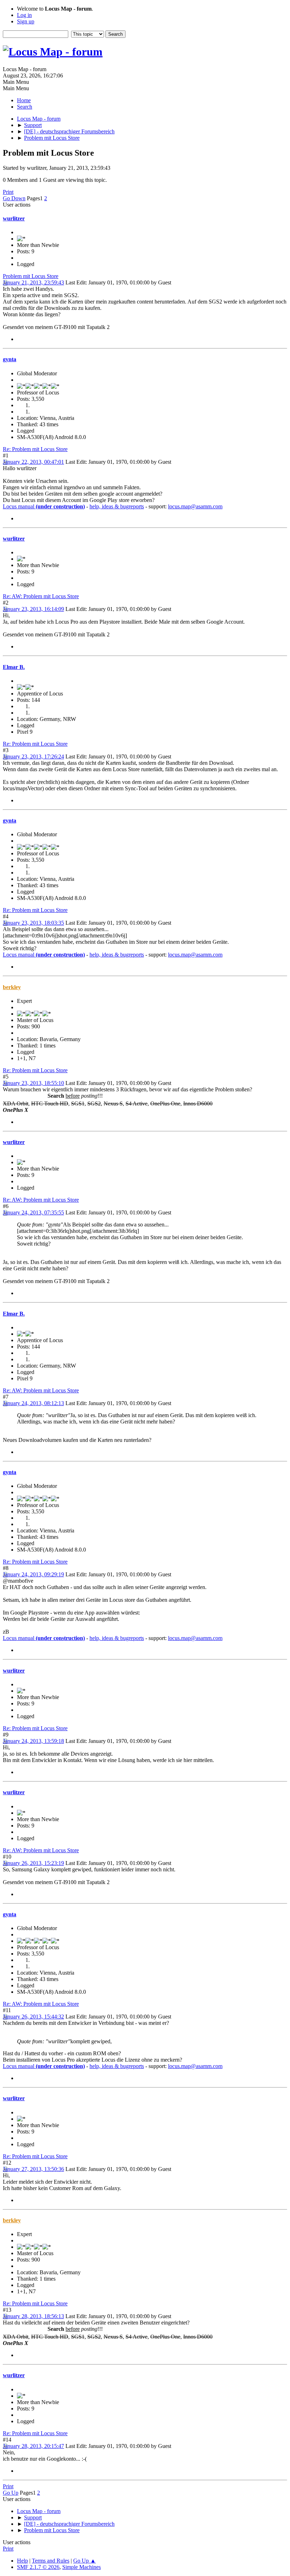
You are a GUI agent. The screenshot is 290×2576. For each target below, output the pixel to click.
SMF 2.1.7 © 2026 (38, 2567)
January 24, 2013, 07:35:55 (33, 1212)
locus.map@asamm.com (195, 506)
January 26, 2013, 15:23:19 (33, 1863)
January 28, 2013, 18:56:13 (33, 2316)
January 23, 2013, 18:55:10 (33, 1083)
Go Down (14, 198)
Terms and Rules (51, 2561)
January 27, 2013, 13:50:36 (33, 2169)
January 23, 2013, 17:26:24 (33, 756)
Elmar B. (14, 667)
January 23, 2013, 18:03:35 (33, 923)
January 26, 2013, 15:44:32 (33, 2017)
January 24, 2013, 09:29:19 (33, 1574)
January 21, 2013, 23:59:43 (33, 282)
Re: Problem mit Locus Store (35, 449)
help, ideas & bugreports (117, 506)
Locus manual (44, 506)
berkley (12, 987)
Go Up (11, 2493)
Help (22, 2561)
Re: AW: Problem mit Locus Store (41, 596)
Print (8, 192)
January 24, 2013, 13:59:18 (33, 1741)
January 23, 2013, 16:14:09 (33, 609)
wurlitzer (14, 218)
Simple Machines (82, 2567)
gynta (10, 359)
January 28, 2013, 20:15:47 (33, 2446)
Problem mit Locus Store (31, 276)
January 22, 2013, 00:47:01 (33, 462)
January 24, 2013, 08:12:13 (33, 1403)
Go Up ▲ (85, 2561)
